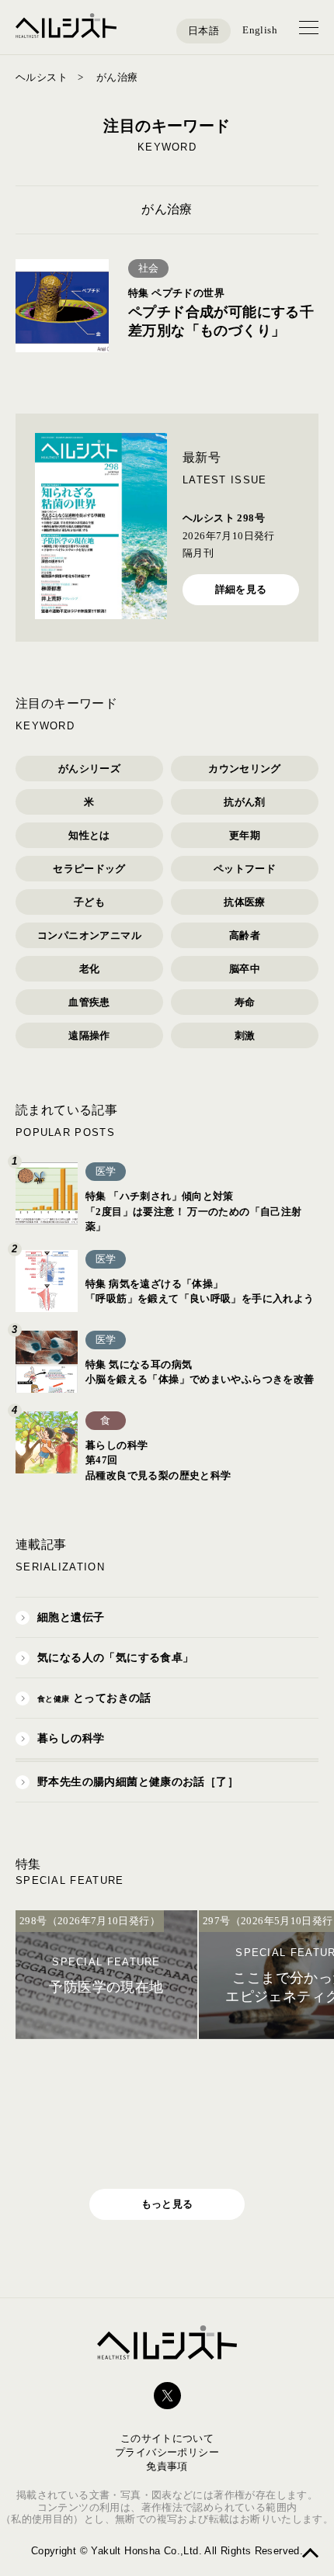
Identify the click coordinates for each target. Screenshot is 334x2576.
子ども (89, 902)
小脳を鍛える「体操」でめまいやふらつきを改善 (200, 1372)
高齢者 (245, 935)
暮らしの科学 (71, 1738)
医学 (106, 1171)
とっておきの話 (94, 1698)
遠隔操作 (89, 1035)
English (260, 30)
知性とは (89, 835)
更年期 (245, 835)
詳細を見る (241, 589)
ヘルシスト (42, 77)
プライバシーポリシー (167, 2452)
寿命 (245, 1002)
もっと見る (167, 2204)
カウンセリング (245, 769)
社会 (149, 268)
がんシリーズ (89, 769)
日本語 (204, 31)
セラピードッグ (89, 869)
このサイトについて (167, 2438)
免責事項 (167, 2466)
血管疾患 (89, 1002)
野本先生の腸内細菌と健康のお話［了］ (138, 1782)
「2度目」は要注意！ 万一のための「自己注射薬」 (194, 1211)
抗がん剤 (245, 802)
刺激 (245, 1035)
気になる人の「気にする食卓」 (115, 1658)
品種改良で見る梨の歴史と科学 (158, 1460)
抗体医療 (245, 902)
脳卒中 (245, 969)
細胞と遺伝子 (71, 1617)
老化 (90, 969)
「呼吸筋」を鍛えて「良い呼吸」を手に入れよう (200, 1291)
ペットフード (245, 869)
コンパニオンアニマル (89, 935)
